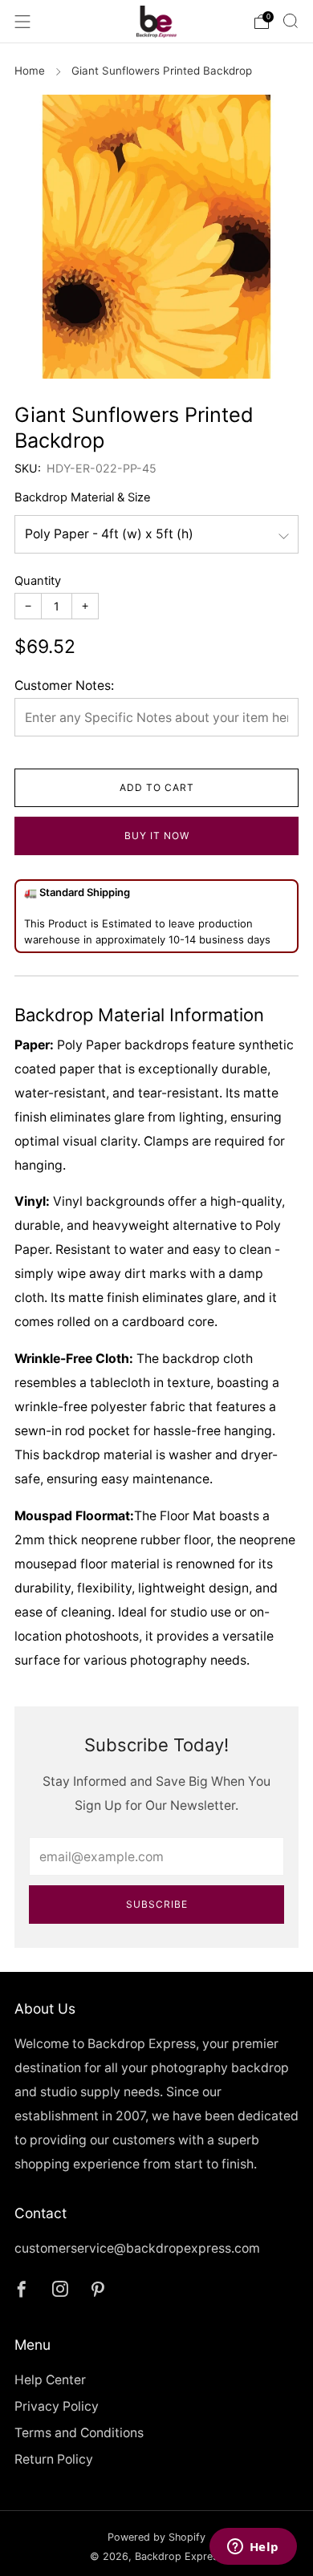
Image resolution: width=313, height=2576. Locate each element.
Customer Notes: (64, 686)
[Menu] (22, 22)
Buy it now (157, 836)
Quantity (38, 581)
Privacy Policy (57, 2406)
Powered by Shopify (156, 2537)
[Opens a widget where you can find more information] (253, 2548)
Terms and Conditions (79, 2433)
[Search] (291, 21)
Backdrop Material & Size (83, 497)
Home (30, 71)
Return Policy (54, 2459)
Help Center (50, 2380)
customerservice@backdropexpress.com (137, 2248)
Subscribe (157, 1904)
